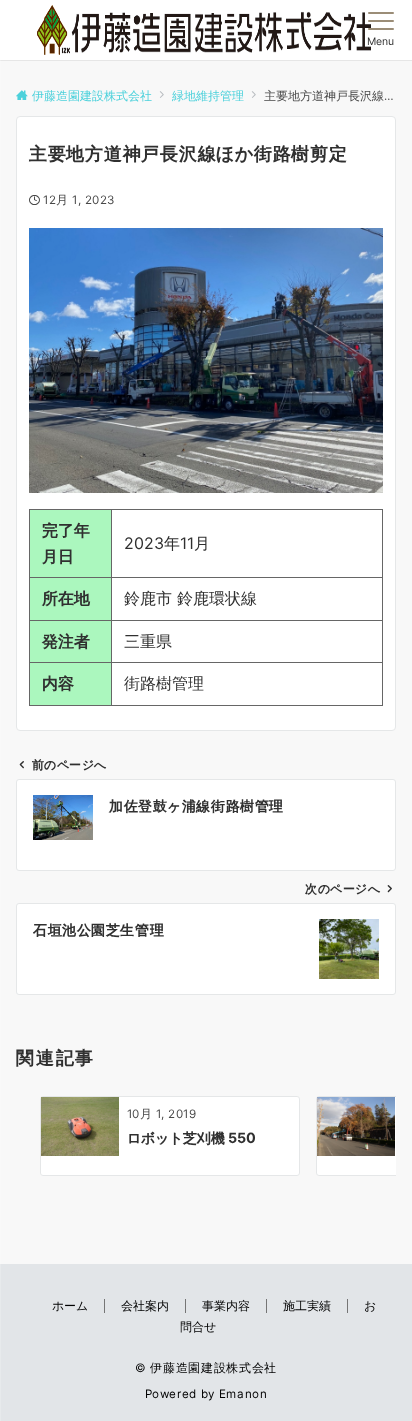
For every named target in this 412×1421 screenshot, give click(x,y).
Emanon (243, 1394)
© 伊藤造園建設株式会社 (206, 1368)
